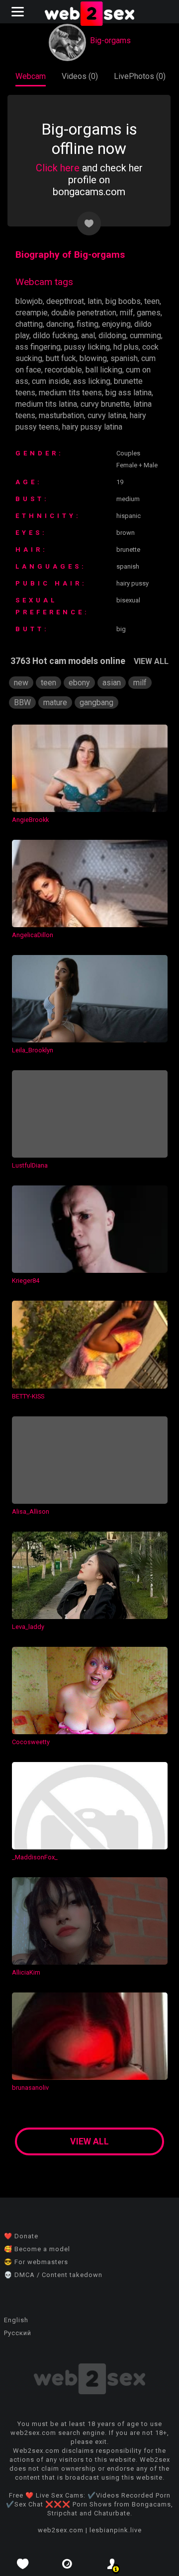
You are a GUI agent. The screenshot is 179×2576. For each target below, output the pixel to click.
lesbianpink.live (116, 2530)
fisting (88, 324)
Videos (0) (80, 76)
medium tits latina (46, 404)
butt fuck (61, 358)
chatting (29, 324)
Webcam (31, 76)
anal (88, 335)
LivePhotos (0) (140, 76)
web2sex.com (61, 2530)
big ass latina (129, 393)
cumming (145, 335)
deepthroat (65, 301)
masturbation (61, 415)
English (16, 2320)
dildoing (112, 335)
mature (55, 702)
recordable (63, 370)
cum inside (51, 381)
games (149, 313)
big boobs (123, 301)
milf (127, 313)
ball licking (104, 370)
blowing (93, 358)
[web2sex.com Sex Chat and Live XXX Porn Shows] (89, 15)
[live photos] (67, 2564)
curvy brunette (105, 404)
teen (152, 301)
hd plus (126, 347)
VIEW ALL (151, 661)
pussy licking (87, 347)
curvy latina (107, 415)
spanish (124, 358)
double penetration (84, 313)
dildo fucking (55, 335)
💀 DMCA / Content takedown (53, 2275)
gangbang (96, 702)
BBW (22, 702)
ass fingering (38, 347)
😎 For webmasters (36, 2262)
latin (95, 301)
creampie (32, 313)
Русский (18, 2333)
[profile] (112, 2564)
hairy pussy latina (92, 427)
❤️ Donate (21, 2236)
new (21, 683)
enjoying (116, 324)
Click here (58, 168)
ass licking (92, 381)
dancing (60, 324)
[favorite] (22, 2564)
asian (112, 683)
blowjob (29, 301)
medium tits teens (70, 393)
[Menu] (19, 12)
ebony (79, 683)
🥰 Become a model (37, 2249)
